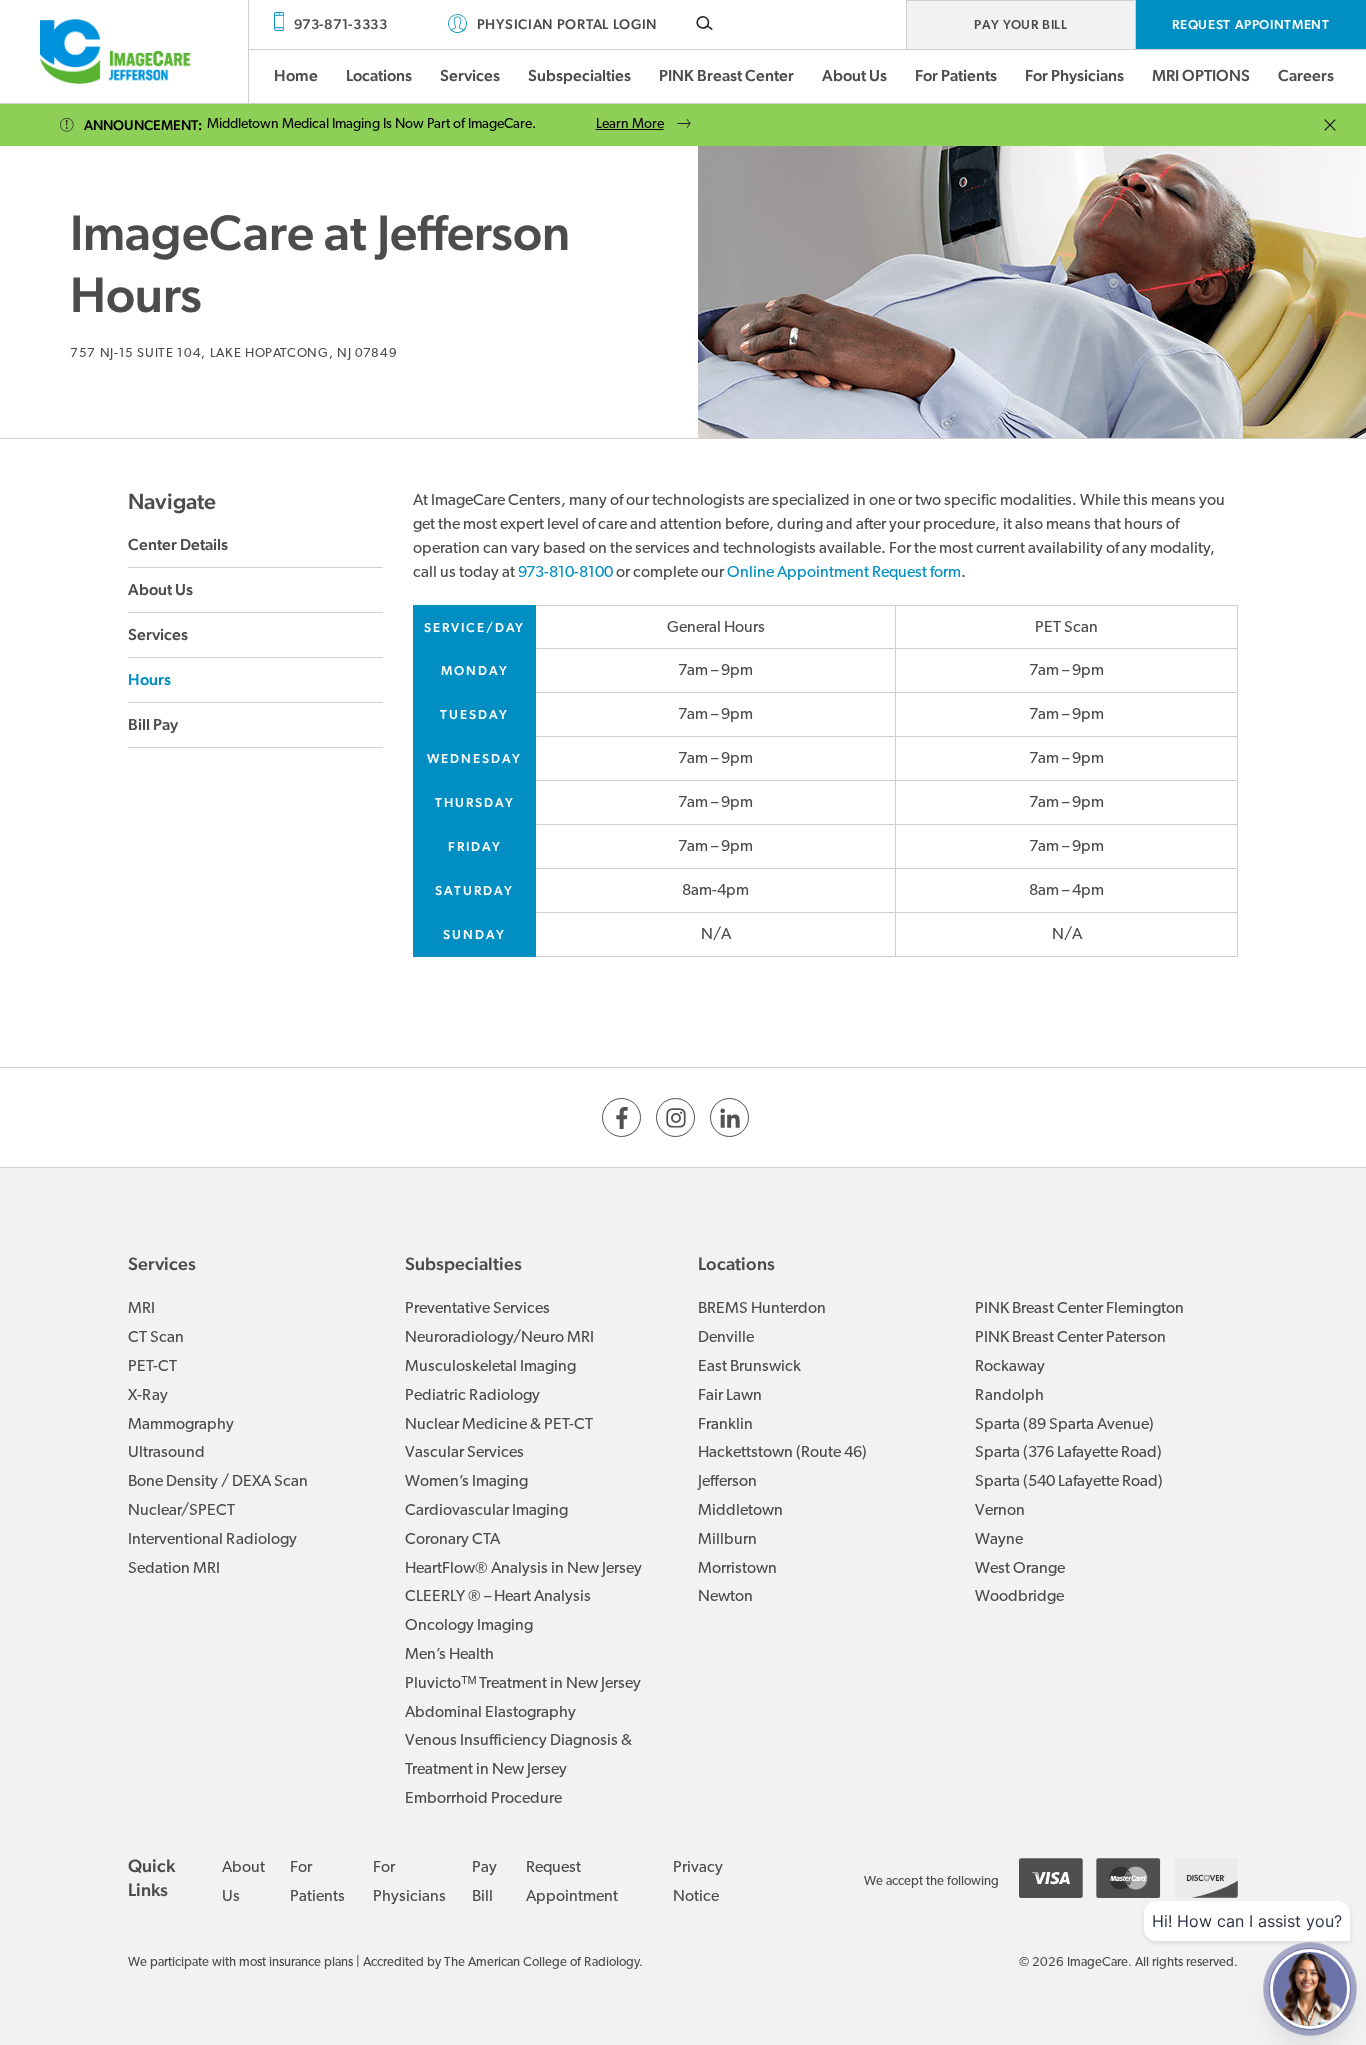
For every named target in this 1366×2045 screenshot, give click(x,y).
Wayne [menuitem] (999, 1540)
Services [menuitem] (470, 75)
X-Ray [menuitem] (148, 1396)
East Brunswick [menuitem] (749, 1367)
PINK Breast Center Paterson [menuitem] (1070, 1338)
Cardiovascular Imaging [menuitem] (486, 1511)
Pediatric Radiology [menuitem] (472, 1396)
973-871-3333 (340, 24)
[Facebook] (621, 1117)
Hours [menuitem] (149, 679)
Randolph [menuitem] (1009, 1396)
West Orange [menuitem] (1020, 1569)
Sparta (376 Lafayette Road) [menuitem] (1068, 1453)
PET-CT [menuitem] (152, 1367)
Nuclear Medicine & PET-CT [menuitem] (499, 1425)
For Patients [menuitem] (956, 75)
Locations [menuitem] (379, 75)
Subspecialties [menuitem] (579, 75)
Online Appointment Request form (844, 573)
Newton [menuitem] (725, 1597)
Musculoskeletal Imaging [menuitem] (490, 1367)
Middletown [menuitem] (740, 1511)
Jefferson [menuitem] (727, 1482)
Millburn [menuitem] (727, 1540)
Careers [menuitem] (1306, 75)
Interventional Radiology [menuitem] (212, 1540)
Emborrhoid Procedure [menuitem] (483, 1799)
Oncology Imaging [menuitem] (469, 1626)
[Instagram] (675, 1117)
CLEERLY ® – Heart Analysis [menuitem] (498, 1597)
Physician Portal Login (567, 24)
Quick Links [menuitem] (151, 1877)
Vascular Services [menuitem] (464, 1453)
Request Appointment (1250, 24)
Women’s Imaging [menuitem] (466, 1482)
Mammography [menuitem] (181, 1425)
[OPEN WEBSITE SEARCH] (704, 22)
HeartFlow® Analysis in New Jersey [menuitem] (523, 1569)
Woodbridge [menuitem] (1019, 1597)
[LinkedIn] (729, 1117)
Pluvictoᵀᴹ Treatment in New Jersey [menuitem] (523, 1684)
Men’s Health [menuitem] (449, 1655)
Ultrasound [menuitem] (166, 1453)
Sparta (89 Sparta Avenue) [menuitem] (1064, 1425)
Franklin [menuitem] (725, 1425)
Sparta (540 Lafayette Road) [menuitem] (1069, 1482)
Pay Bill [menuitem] (484, 1882)
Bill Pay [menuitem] (153, 724)
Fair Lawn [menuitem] (730, 1396)
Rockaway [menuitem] (1010, 1367)
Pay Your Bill (1020, 24)
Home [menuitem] (296, 75)
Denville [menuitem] (726, 1338)
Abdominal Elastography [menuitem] (490, 1713)
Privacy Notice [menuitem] (698, 1882)
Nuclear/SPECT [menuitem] (181, 1511)
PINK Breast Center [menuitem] (726, 75)
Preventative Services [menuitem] (477, 1309)
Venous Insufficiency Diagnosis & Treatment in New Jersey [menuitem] (518, 1755)
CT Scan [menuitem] (156, 1338)
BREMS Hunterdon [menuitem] (762, 1309)
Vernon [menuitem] (1000, 1511)
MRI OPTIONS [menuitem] (1201, 75)
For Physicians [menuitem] (1074, 75)
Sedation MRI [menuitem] (174, 1569)
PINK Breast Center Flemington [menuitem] (1079, 1309)
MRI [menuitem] (141, 1309)
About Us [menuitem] (854, 75)
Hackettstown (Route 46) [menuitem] (782, 1453)
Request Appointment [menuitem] (572, 1882)
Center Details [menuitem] (178, 544)
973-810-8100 (565, 573)
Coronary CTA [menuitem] (452, 1540)
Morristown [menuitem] (737, 1569)
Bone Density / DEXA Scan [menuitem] (218, 1482)
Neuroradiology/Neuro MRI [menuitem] (499, 1338)
